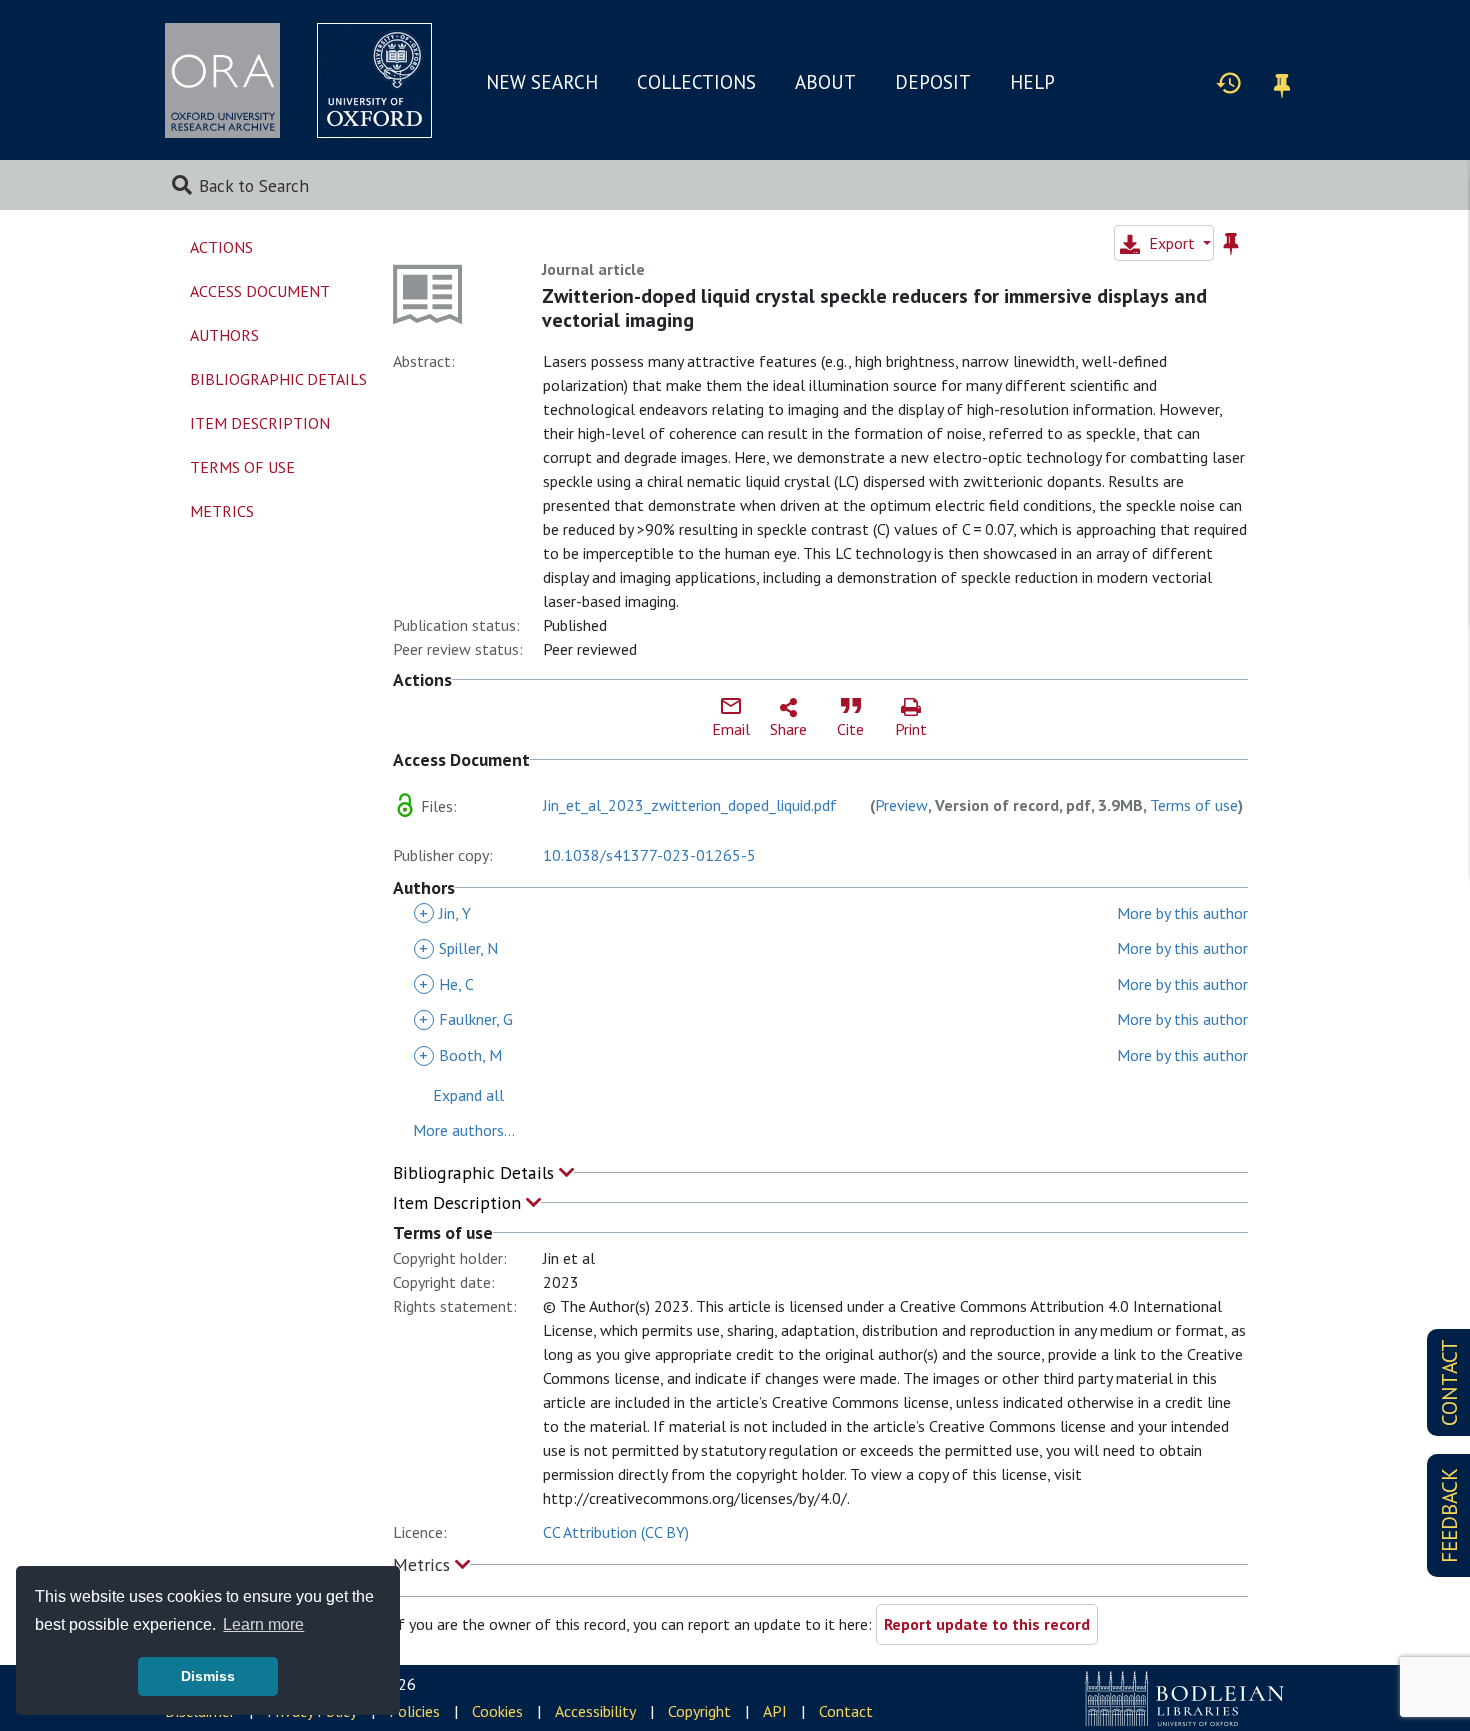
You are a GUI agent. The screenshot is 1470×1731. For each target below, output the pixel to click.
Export (1172, 243)
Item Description (459, 1202)
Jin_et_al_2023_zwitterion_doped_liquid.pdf (690, 805)
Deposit (933, 82)
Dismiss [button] (208, 1676)
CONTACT (1449, 1382)
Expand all (468, 1095)
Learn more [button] (263, 1624)
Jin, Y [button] (445, 913)
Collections (696, 82)
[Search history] (1229, 82)
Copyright (699, 1711)
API (775, 1711)
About (825, 82)
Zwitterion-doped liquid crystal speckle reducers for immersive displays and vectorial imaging (874, 308)
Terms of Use (242, 467)
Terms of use (1194, 805)
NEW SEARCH (542, 82)
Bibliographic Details (476, 1172)
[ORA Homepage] (222, 80)
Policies (414, 1711)
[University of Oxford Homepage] (374, 80)
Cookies (497, 1711)
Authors (224, 335)
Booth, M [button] (460, 1055)
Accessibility (595, 1711)
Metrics (424, 1564)
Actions (221, 247)
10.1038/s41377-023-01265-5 (649, 855)
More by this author (1182, 913)
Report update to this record (987, 1624)
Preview (901, 805)
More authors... (464, 1130)
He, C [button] (446, 984)
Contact (846, 1711)
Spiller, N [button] (458, 948)
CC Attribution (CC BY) (616, 1532)
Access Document (260, 291)
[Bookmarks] (1282, 82)
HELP (1032, 82)
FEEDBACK (1449, 1515)
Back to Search (254, 185)
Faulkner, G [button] (466, 1019)
